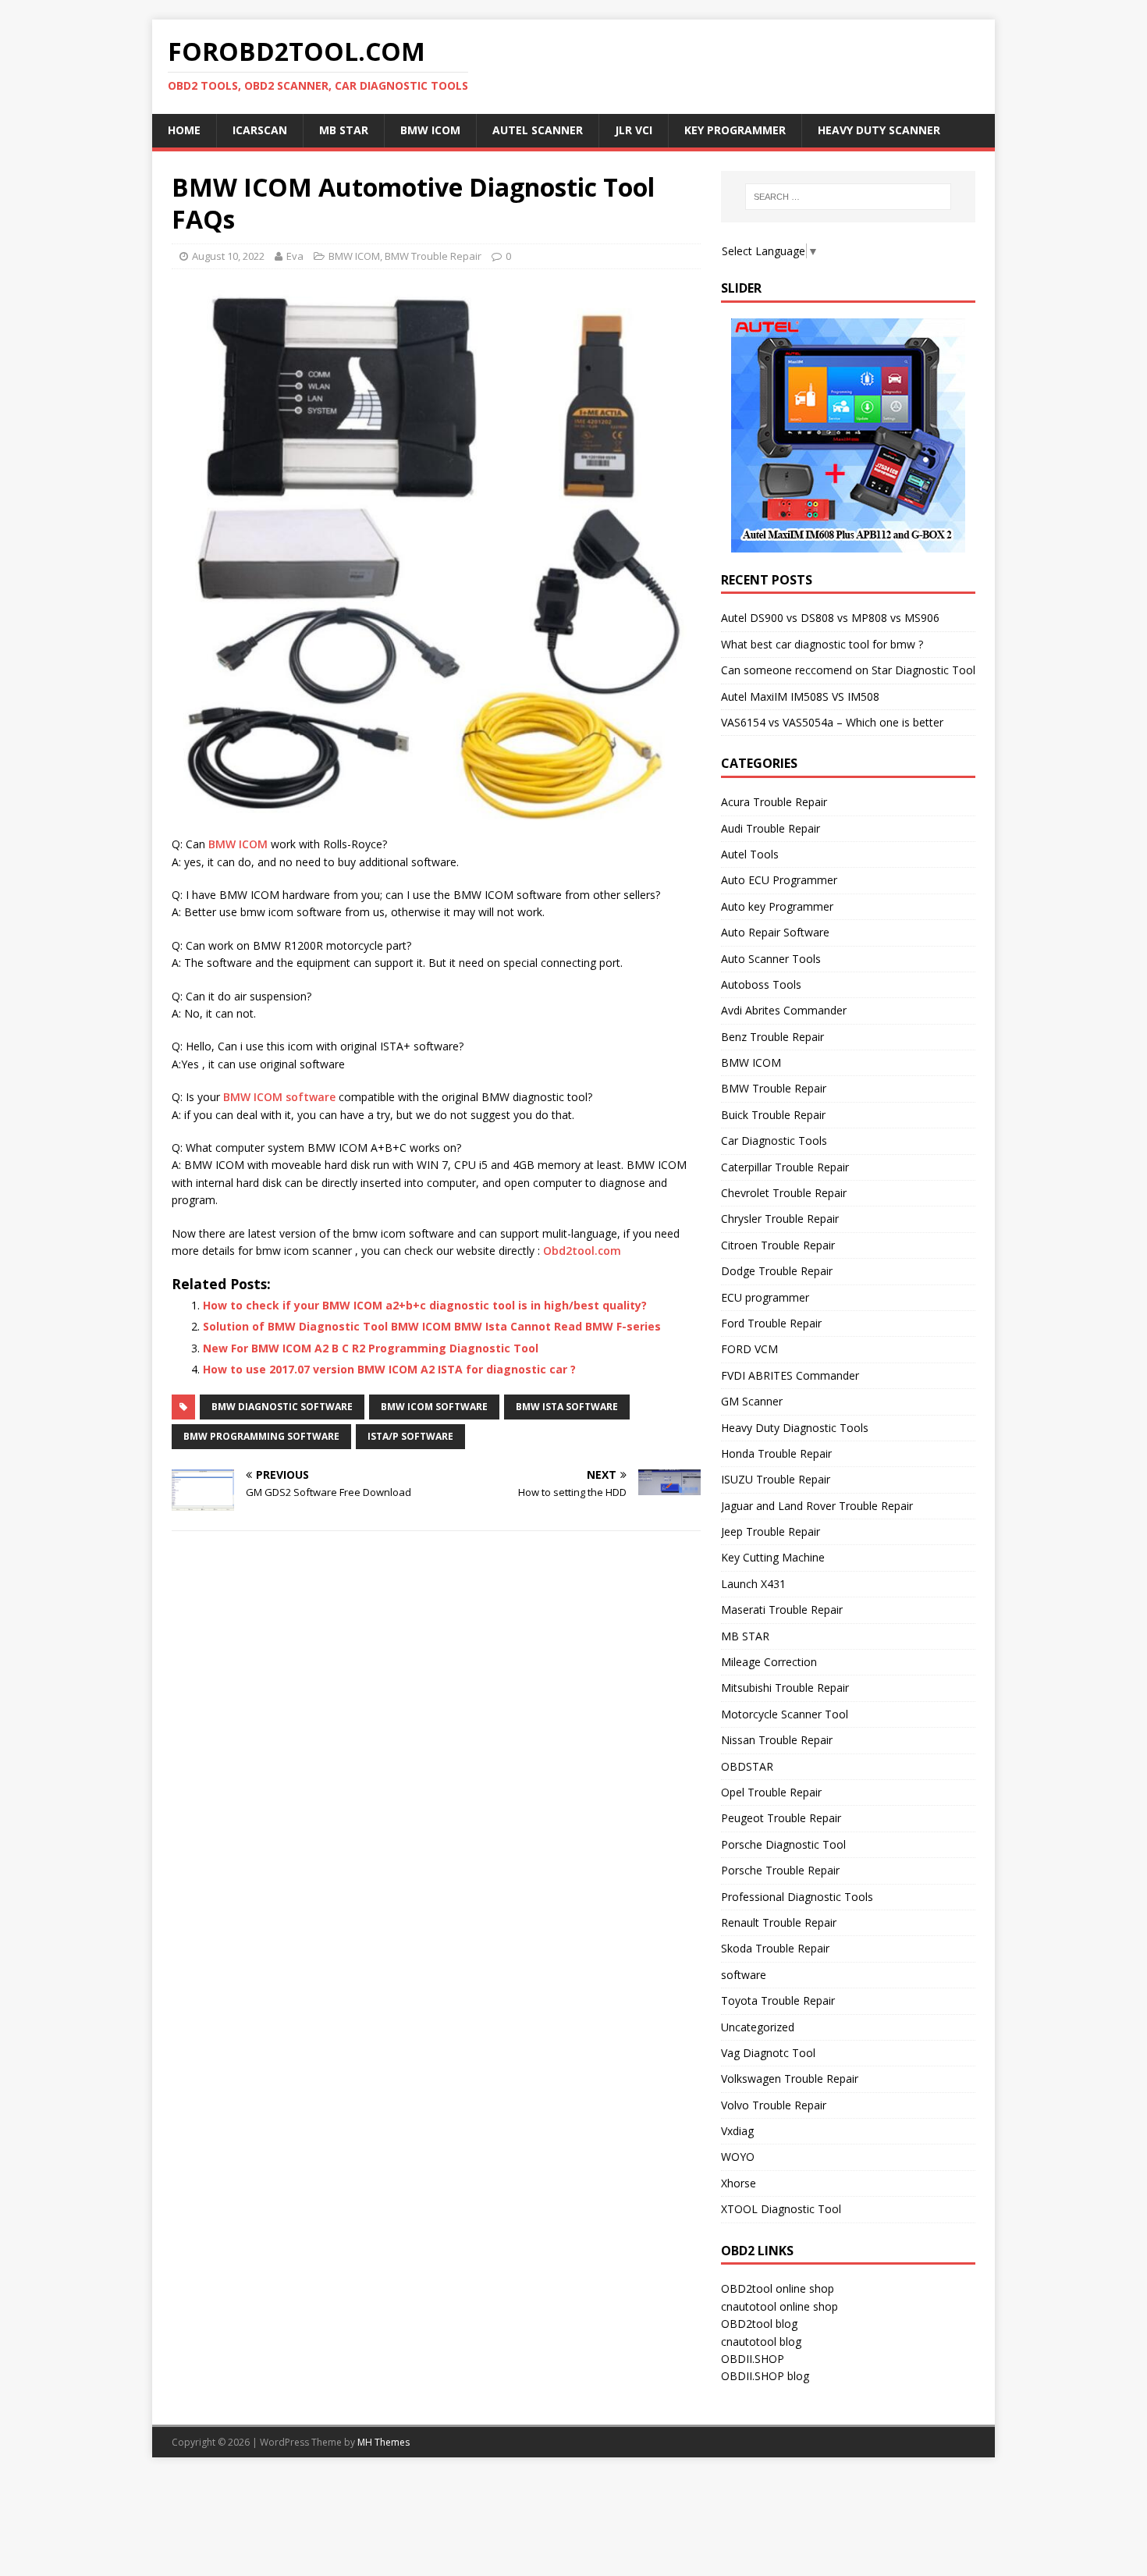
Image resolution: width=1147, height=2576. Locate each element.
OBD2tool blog (759, 2324)
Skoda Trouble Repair (775, 1948)
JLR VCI (634, 130)
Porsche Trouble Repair (780, 1870)
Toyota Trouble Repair (778, 2000)
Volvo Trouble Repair (774, 2105)
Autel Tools (750, 854)
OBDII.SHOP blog (765, 2376)
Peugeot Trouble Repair (781, 1818)
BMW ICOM (430, 130)
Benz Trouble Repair (772, 1037)
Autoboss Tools (761, 984)
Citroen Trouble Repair (778, 1245)
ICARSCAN (260, 130)
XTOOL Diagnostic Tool (781, 2209)
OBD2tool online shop (778, 2288)
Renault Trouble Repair (779, 1922)
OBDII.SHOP (753, 2359)
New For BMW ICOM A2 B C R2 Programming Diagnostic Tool (371, 1348)
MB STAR (745, 1636)
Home (184, 130)
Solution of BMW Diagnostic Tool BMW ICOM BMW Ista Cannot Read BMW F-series (432, 1326)
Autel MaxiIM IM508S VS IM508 (800, 696)
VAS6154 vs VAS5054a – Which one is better (832, 722)
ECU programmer (765, 1297)
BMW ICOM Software (434, 1407)
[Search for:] (848, 197)
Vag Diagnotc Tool (768, 2053)
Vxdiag (737, 2131)
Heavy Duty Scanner (879, 130)
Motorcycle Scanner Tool (785, 1714)
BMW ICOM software (279, 1097)
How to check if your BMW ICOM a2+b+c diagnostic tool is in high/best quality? (425, 1305)
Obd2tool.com (582, 1251)
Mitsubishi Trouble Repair (785, 1688)
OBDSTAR (747, 1766)
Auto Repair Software (775, 932)
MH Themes (384, 2442)
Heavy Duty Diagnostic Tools (795, 1428)
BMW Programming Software (261, 1436)
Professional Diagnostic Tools (797, 1897)
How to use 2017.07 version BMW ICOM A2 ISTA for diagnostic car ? (389, 1369)
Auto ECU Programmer (779, 880)
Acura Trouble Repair (774, 802)
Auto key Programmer (777, 906)
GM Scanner (752, 1401)
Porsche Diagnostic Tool (783, 1844)
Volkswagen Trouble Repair (790, 2079)
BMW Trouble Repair (433, 256)
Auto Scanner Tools (771, 959)
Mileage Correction (769, 1662)
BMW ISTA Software (567, 1407)
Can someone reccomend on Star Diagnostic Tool (848, 670)
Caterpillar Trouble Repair (785, 1167)
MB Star (344, 130)
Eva (295, 256)
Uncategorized (758, 2027)
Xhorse (739, 2183)
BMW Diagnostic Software (282, 1407)
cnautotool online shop (779, 2306)
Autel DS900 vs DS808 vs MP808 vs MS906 (830, 618)
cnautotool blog (761, 2341)
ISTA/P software (410, 1436)
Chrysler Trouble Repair (780, 1219)
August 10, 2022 (228, 256)
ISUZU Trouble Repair (776, 1479)
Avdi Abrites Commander (784, 1010)
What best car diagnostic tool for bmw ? (822, 644)
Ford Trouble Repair (771, 1323)
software (744, 1975)
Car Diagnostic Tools (774, 1141)
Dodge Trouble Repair (777, 1271)
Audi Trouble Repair (771, 828)
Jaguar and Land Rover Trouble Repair (817, 1506)
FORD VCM (749, 1349)
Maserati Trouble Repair (782, 1610)
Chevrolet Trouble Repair (784, 1193)
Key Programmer (735, 130)
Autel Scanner (538, 130)
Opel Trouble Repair (771, 1792)
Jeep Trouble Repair (771, 1531)
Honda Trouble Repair (776, 1453)
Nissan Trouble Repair (777, 1740)
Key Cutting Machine (773, 1557)
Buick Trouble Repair (773, 1115)
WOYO (738, 2157)
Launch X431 (753, 1584)
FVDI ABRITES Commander (790, 1375)
